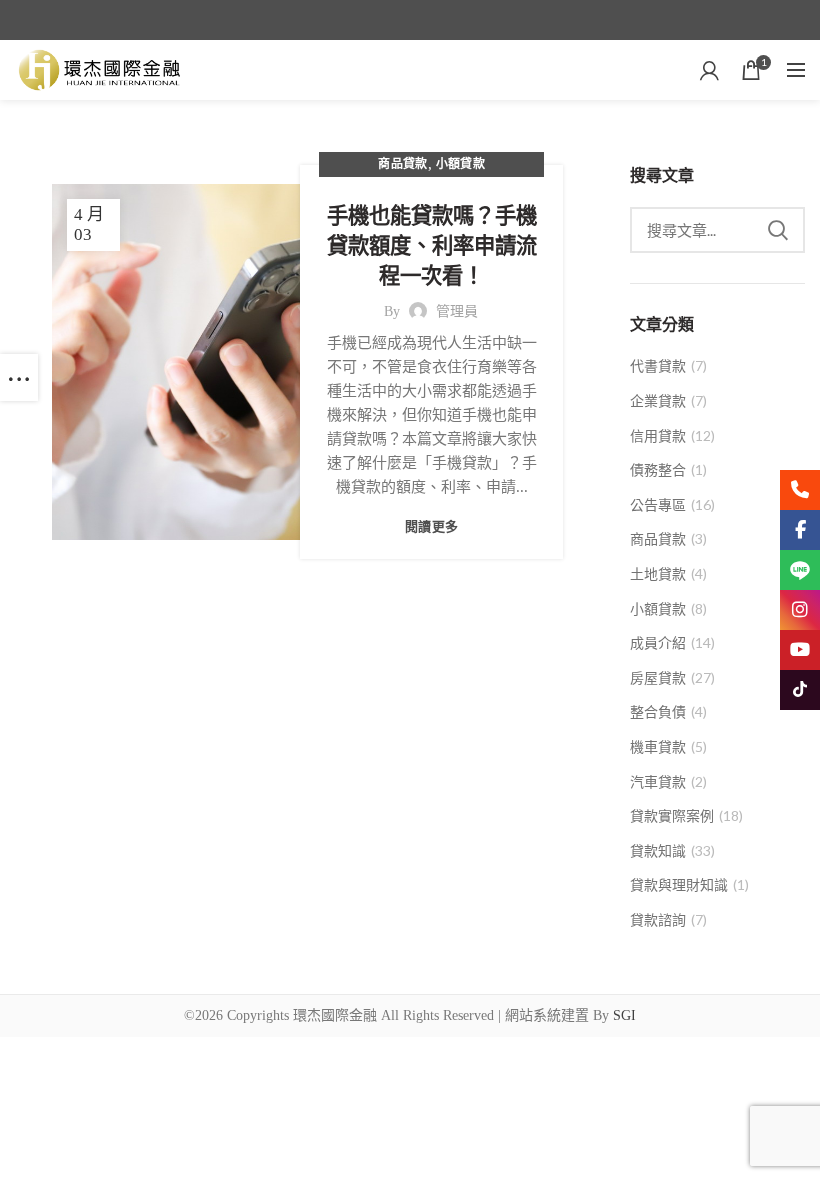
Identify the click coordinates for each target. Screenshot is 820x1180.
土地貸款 (658, 573)
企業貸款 (658, 400)
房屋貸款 (658, 677)
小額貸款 (460, 164)
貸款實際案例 (672, 815)
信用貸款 (658, 435)
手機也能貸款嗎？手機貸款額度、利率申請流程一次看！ (432, 246)
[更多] (19, 377)
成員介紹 (658, 642)
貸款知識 (658, 850)
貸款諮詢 (658, 919)
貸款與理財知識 (679, 884)
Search (778, 230)
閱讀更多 (431, 526)
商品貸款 (402, 164)
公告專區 (658, 504)
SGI (624, 1015)
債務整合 (658, 469)
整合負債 (658, 711)
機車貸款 (658, 746)
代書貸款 (658, 365)
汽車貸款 (658, 781)
